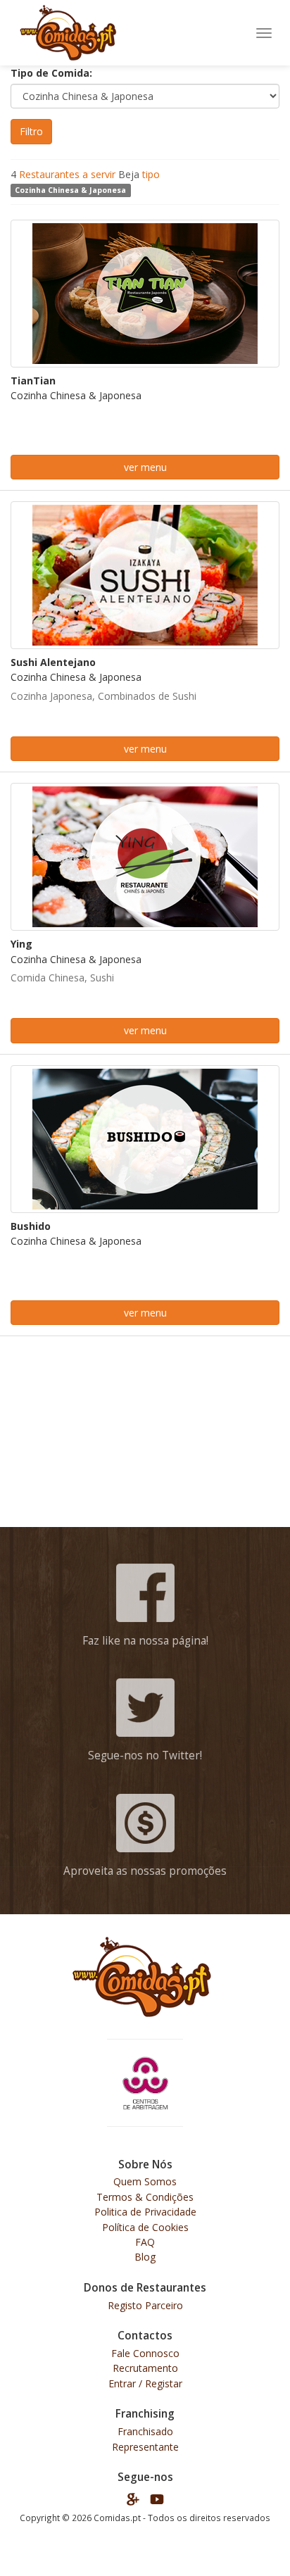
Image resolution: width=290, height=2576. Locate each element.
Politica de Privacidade (145, 2212)
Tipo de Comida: (51, 73)
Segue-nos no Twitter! (145, 1755)
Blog (145, 2257)
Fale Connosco (145, 2353)
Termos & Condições (145, 2197)
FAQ (145, 2242)
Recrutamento (145, 2368)
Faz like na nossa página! (145, 1641)
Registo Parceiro (145, 2305)
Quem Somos (145, 2181)
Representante (145, 2447)
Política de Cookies (145, 2227)
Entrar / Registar (145, 2383)
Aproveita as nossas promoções (145, 1871)
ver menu (145, 467)
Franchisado (145, 2431)
